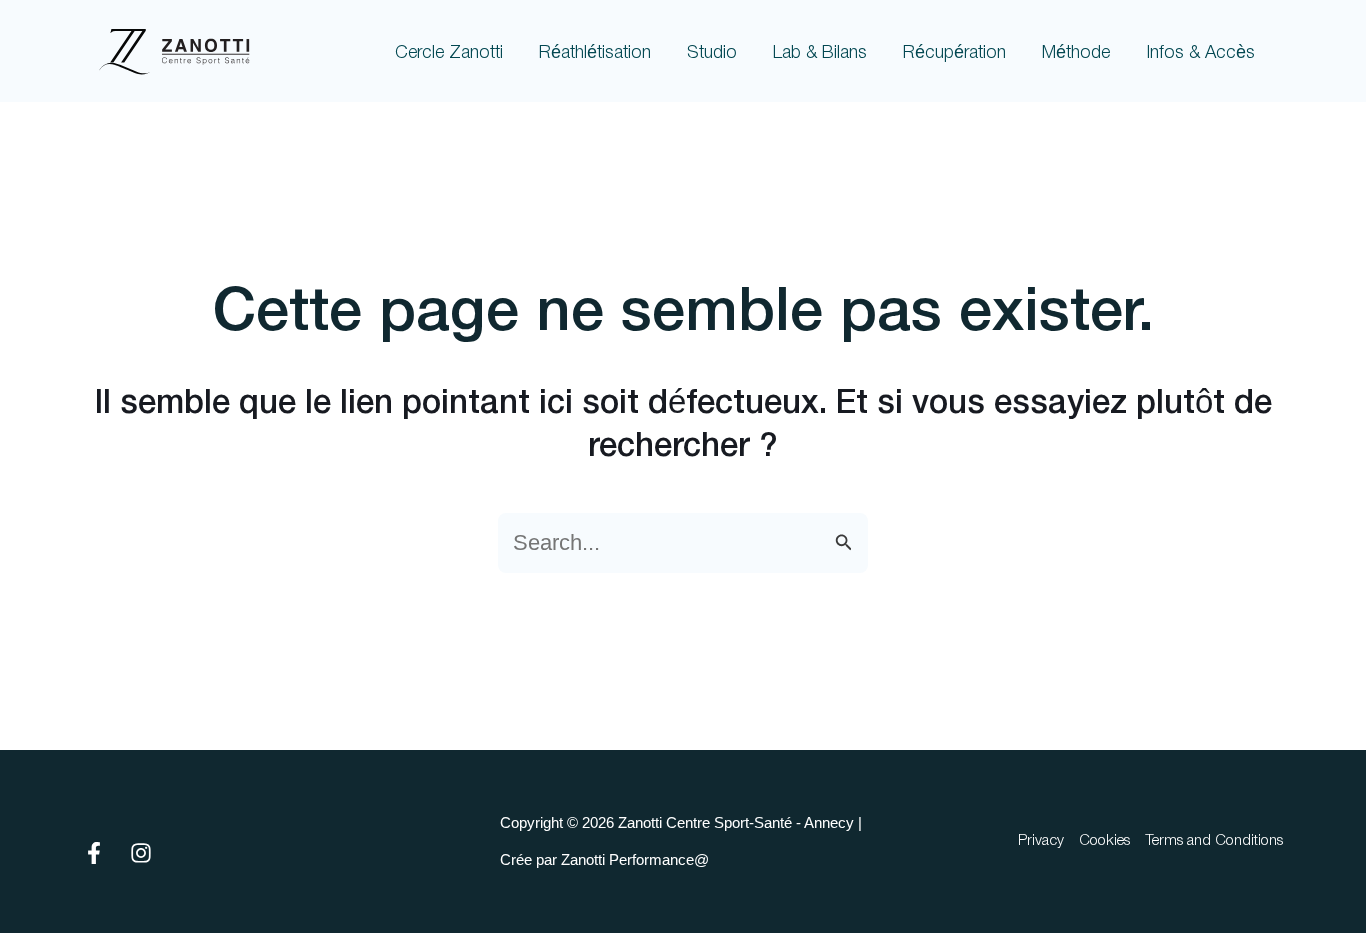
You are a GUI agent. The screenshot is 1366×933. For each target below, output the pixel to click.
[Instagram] (141, 853)
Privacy (1041, 841)
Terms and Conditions (1214, 841)
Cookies (1104, 841)
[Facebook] (94, 853)
